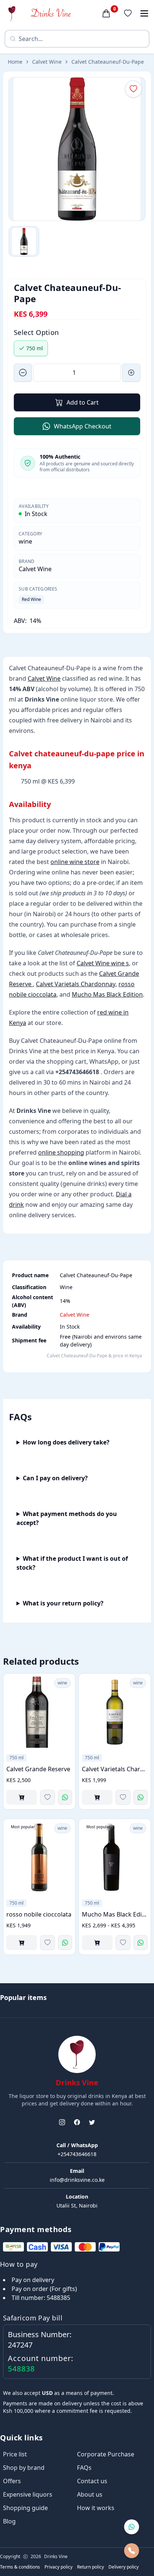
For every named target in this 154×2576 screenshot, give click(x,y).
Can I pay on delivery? (55, 1478)
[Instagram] (62, 2122)
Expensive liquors (28, 2494)
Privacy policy (58, 2567)
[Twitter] (92, 2122)
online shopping (61, 1152)
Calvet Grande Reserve (38, 1769)
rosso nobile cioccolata (39, 1914)
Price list (15, 2454)
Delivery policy (124, 2567)
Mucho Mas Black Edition (107, 994)
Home (15, 62)
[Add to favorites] (47, 1797)
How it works (96, 2508)
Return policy (90, 2567)
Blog (9, 2521)
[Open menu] (144, 13)
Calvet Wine (47, 62)
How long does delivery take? (66, 1442)
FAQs (84, 2468)
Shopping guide (25, 2508)
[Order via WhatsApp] (65, 1797)
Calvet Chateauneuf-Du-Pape (108, 62)
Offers (12, 2481)
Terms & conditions (20, 2567)
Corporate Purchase (106, 2454)
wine (25, 541)
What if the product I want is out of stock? (72, 1563)
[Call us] (132, 2551)
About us (90, 2494)
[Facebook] (77, 2122)
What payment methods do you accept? (67, 1518)
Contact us (92, 2481)
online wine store (75, 862)
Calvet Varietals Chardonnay (76, 984)
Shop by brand (24, 2468)
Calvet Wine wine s (103, 963)
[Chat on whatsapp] (132, 2527)
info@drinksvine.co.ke (77, 2180)
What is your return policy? (63, 1603)
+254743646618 (77, 2154)
